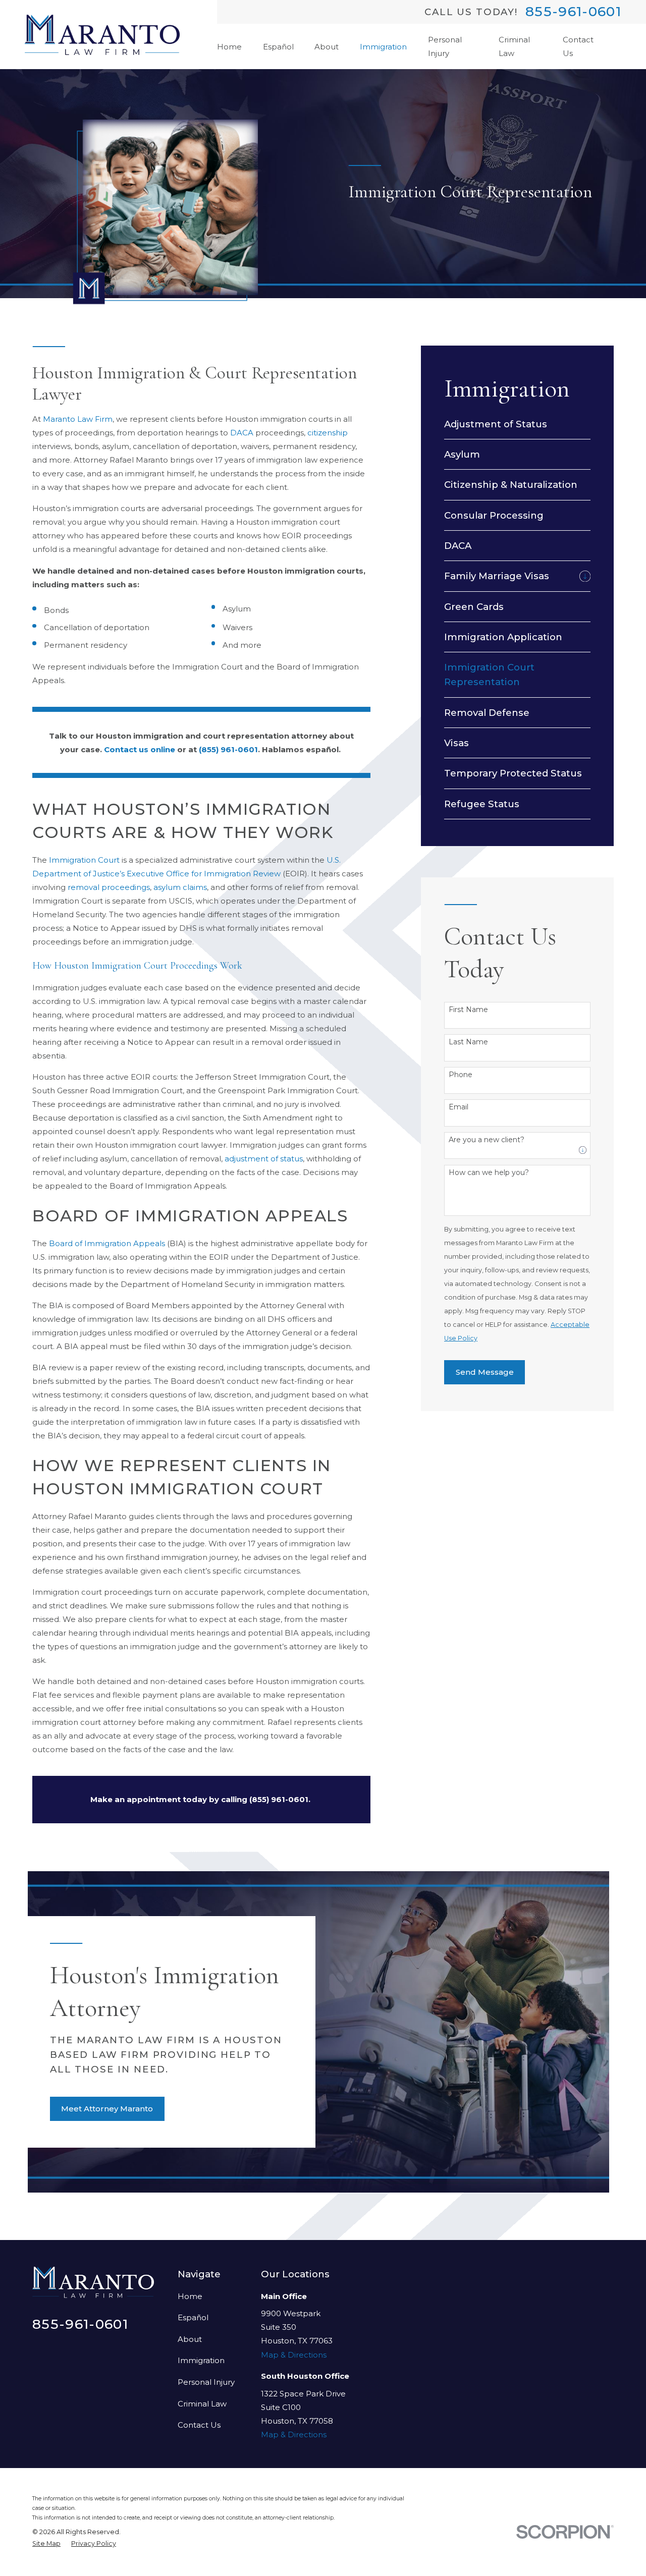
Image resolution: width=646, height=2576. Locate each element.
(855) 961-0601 (228, 749)
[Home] (102, 35)
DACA (242, 433)
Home (190, 2296)
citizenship (328, 433)
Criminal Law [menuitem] (514, 46)
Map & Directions (294, 2355)
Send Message (485, 1372)
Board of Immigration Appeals (107, 1243)
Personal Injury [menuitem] (445, 46)
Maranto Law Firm (78, 419)
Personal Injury (206, 2382)
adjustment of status (264, 1159)
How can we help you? (489, 1173)
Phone (461, 1075)
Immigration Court (84, 860)
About (190, 2339)
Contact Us (199, 2425)
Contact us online (140, 749)
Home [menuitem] (229, 47)
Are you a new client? (487, 1140)
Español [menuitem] (278, 47)
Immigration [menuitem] (383, 47)
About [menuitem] (327, 47)
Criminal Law (202, 2404)
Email (459, 1107)
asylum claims (180, 887)
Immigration (201, 2360)
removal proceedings (109, 887)
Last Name (468, 1042)
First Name (468, 1010)
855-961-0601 (573, 12)
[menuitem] (517, 424)
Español (193, 2317)
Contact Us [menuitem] (578, 46)
